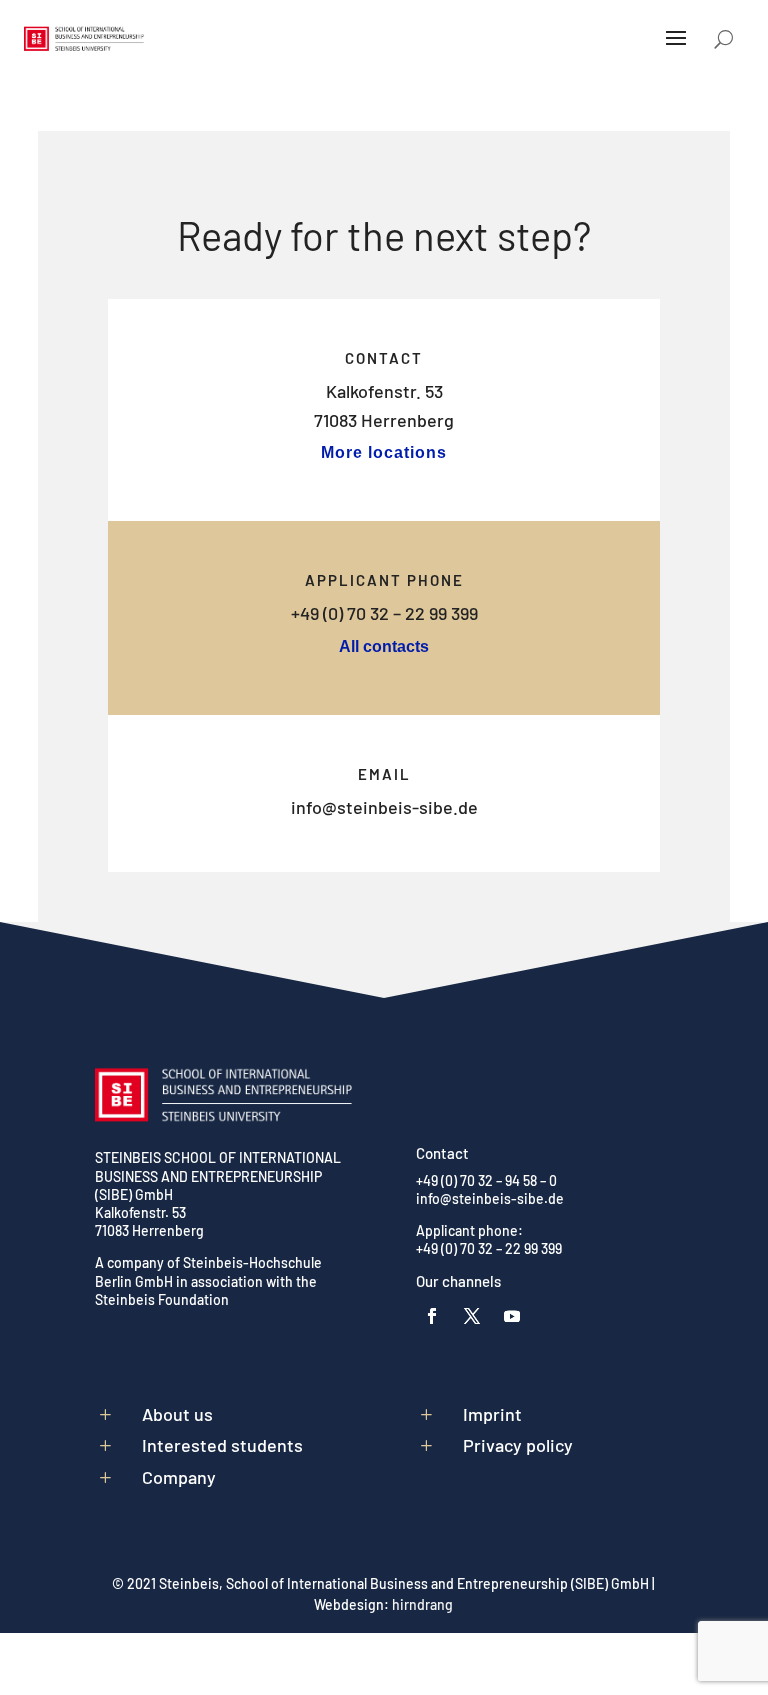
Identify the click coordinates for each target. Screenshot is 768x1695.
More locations (384, 452)
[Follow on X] (472, 1316)
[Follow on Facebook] (432, 1316)
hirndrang (422, 1604)
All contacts (384, 646)
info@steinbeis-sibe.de (384, 807)
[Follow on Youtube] (512, 1316)
